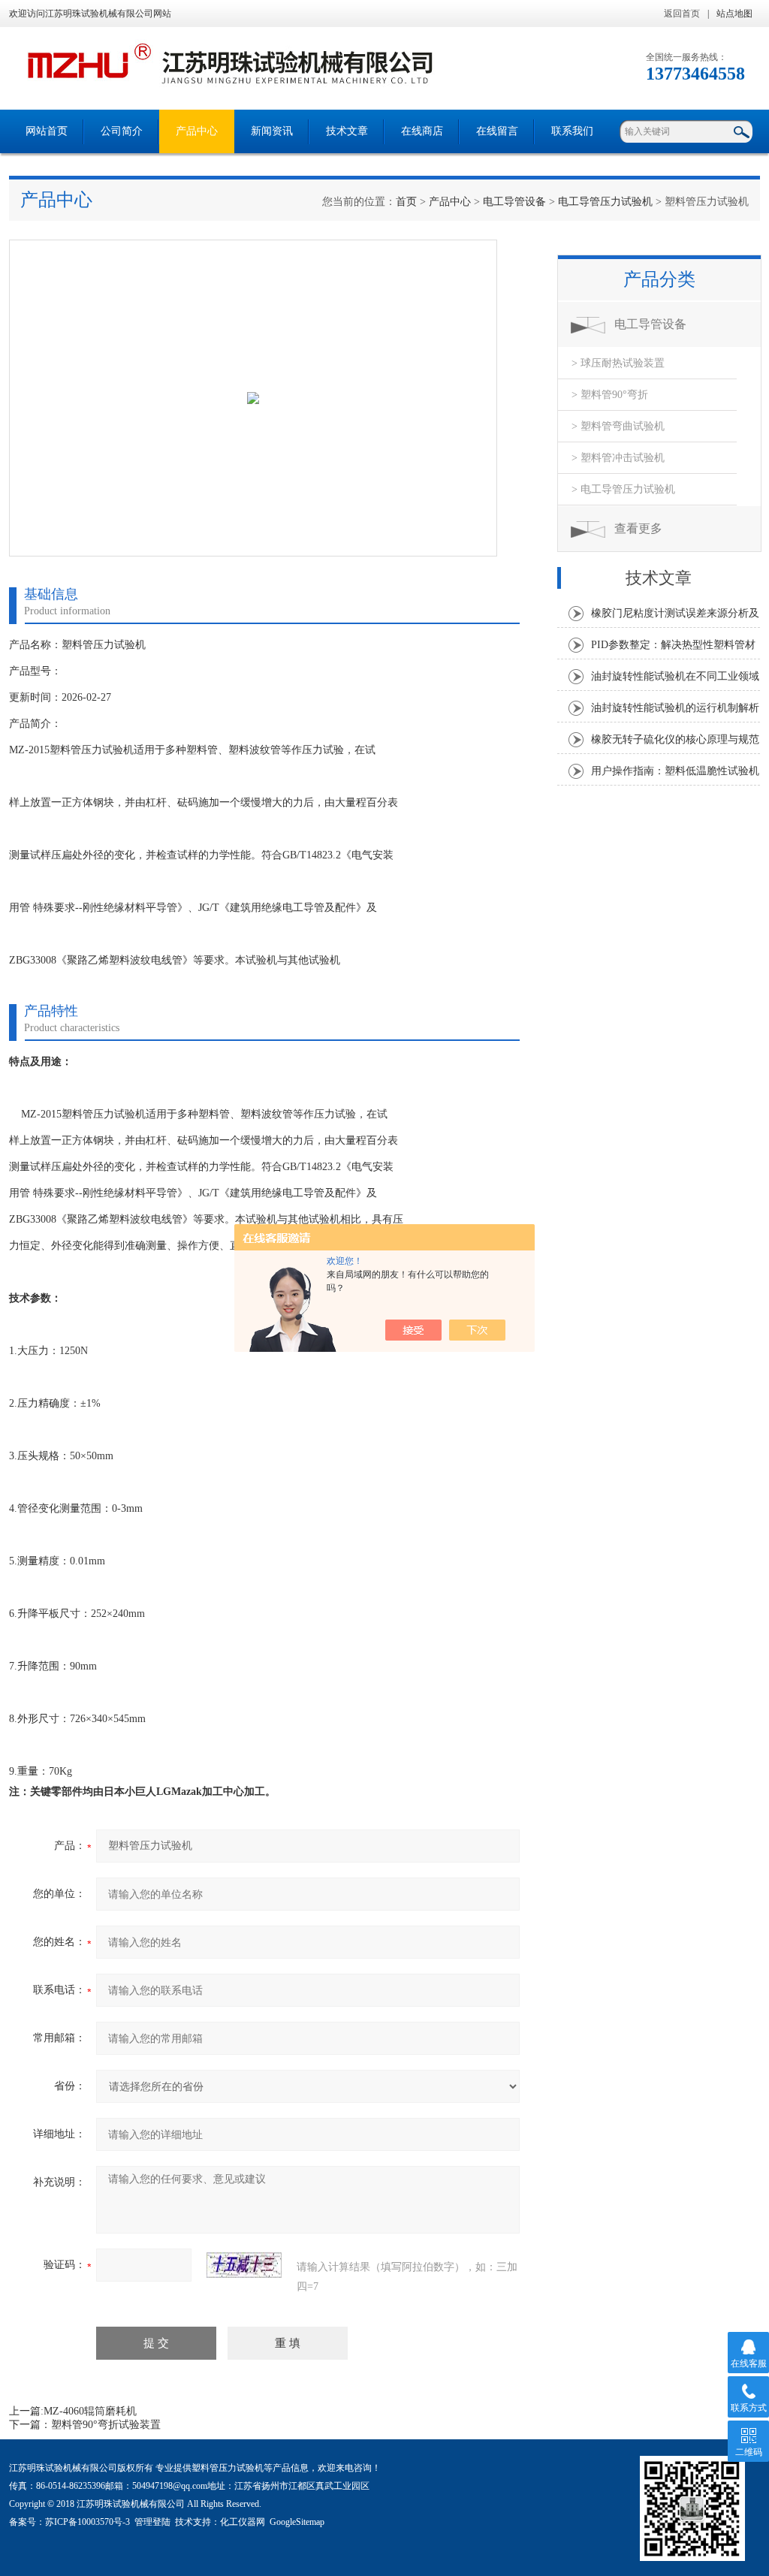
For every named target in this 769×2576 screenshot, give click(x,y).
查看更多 (638, 528)
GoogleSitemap (297, 2522)
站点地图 (734, 14)
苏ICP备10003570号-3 (87, 2522)
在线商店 (422, 131)
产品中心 (197, 131)
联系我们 (572, 131)
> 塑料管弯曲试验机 (618, 426)
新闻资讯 (272, 131)
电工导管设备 (514, 202)
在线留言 (497, 131)
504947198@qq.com (170, 2486)
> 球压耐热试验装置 (618, 363)
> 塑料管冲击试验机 (618, 458)
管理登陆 (152, 2522)
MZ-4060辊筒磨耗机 (90, 2411)
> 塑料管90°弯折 (610, 395)
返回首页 (682, 14)
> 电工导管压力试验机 (623, 489)
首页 (406, 202)
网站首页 (47, 131)
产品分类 (659, 279)
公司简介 (122, 131)
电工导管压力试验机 (605, 202)
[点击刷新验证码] (244, 2265)
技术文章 (347, 131)
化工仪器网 (243, 2522)
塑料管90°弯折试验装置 (106, 2425)
